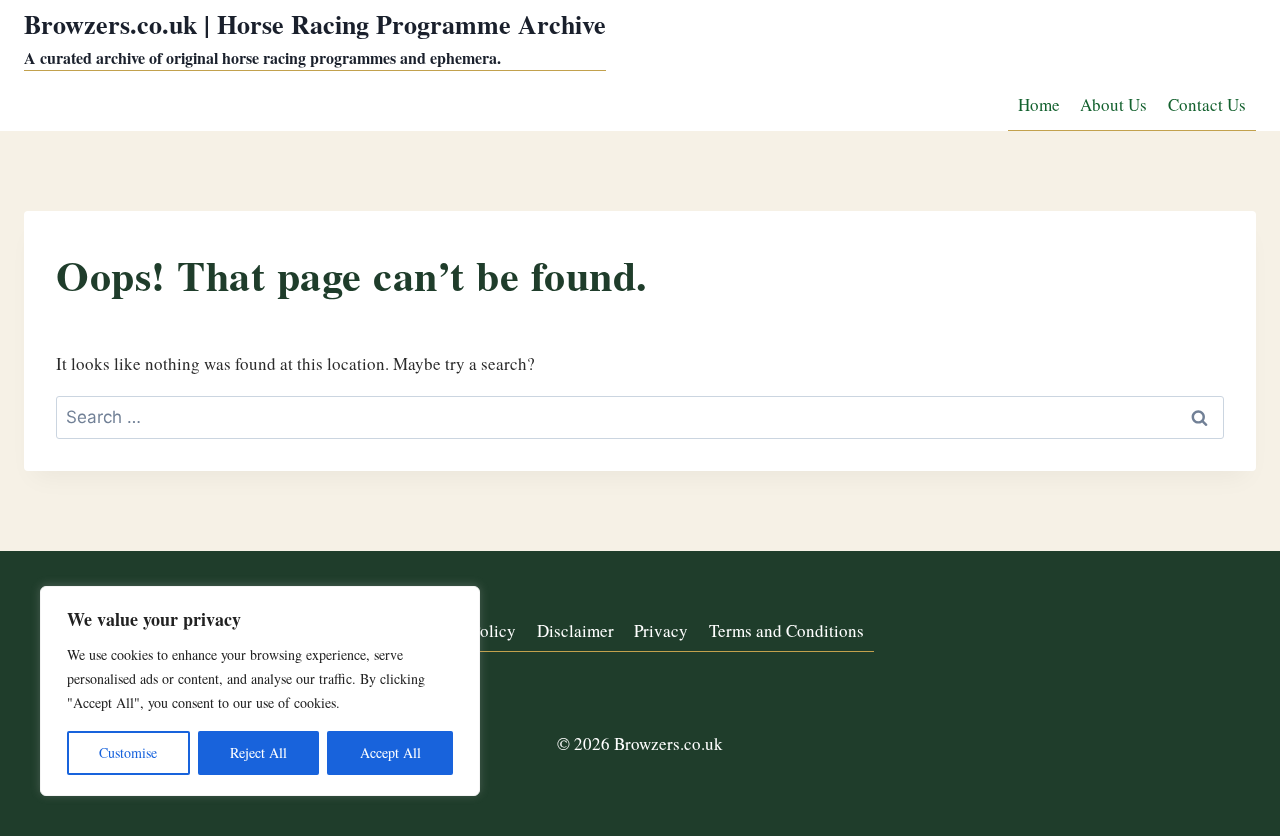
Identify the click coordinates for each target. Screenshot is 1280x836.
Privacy (661, 630)
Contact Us (1207, 104)
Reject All (258, 752)
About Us (1113, 104)
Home (1039, 104)
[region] (260, 691)
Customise (128, 752)
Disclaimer (575, 630)
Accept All (390, 752)
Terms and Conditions (786, 630)
